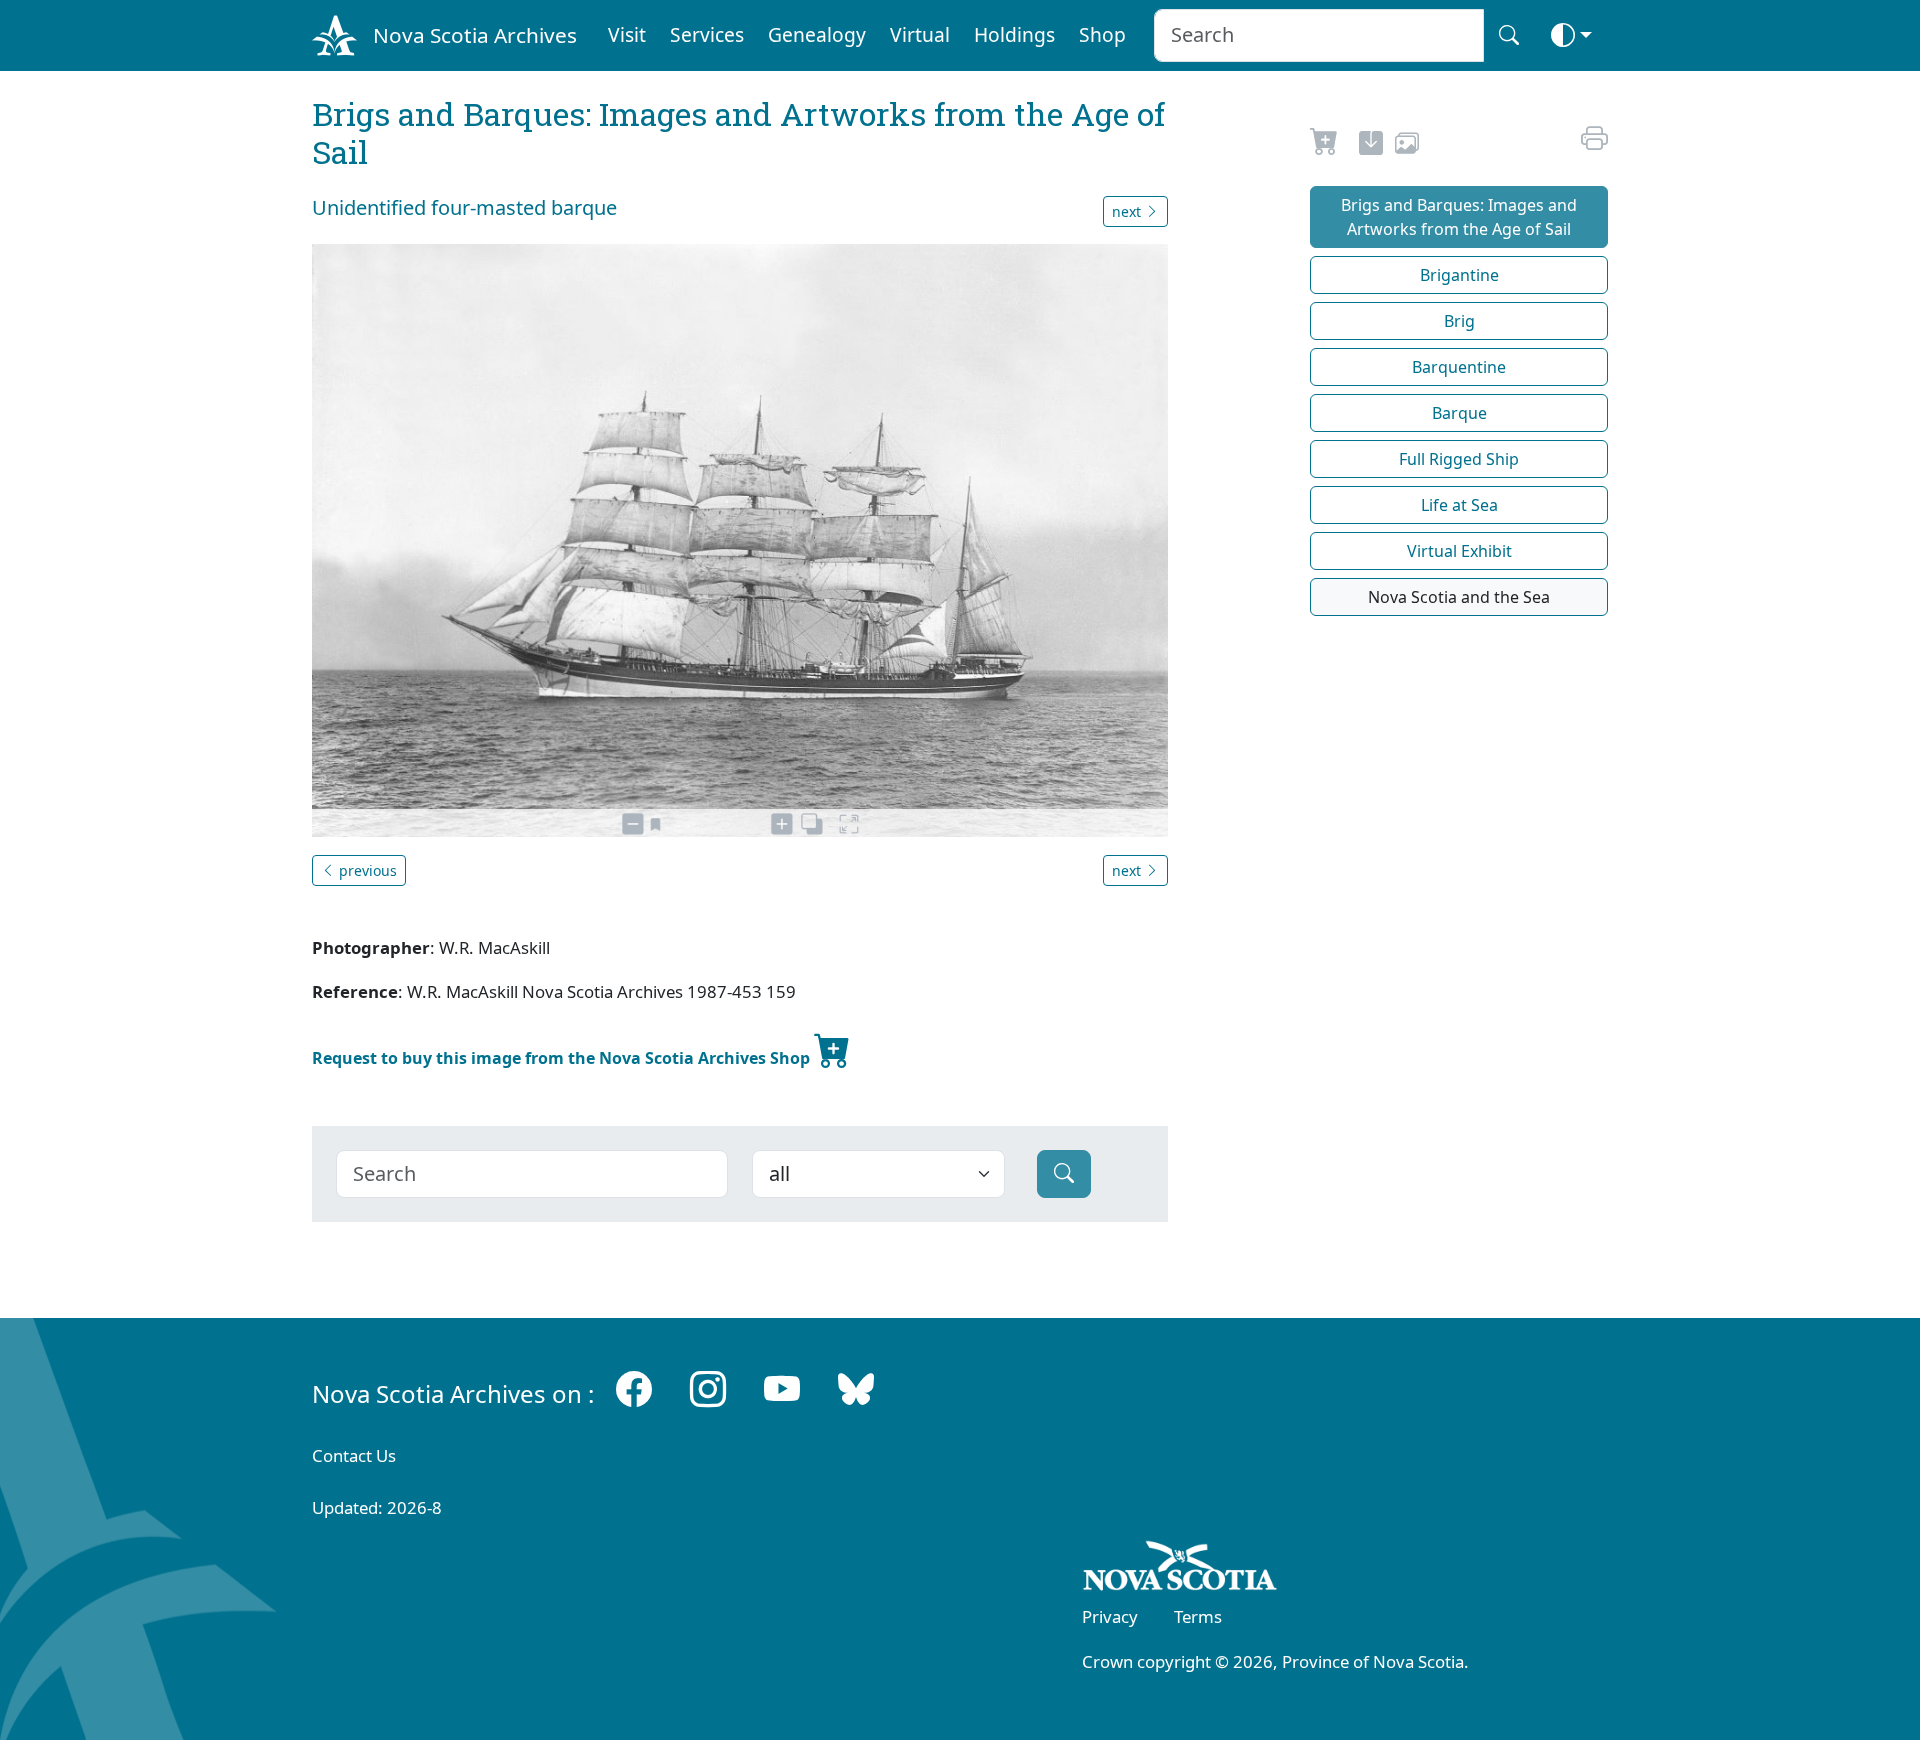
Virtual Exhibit (1459, 551)
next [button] (1128, 211)
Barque (1459, 413)
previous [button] (366, 870)
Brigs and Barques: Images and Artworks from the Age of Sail (1459, 217)
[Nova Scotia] (1180, 1569)
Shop (1102, 34)
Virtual (920, 34)
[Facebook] (634, 1389)
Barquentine (1459, 367)
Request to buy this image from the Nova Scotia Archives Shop (563, 1058)
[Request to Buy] (1324, 146)
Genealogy (817, 34)
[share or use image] (1407, 146)
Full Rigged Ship (1459, 459)
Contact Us (354, 1455)
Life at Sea (1459, 505)
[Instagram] (708, 1389)
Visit (627, 34)
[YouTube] (782, 1389)
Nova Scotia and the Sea (1459, 597)
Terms (1198, 1616)
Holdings (1014, 34)
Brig (1459, 321)
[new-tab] (1371, 146)
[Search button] (1509, 35)
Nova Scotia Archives (475, 35)
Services (707, 34)
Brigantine (1459, 275)
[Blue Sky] (856, 1389)
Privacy (1110, 1616)
